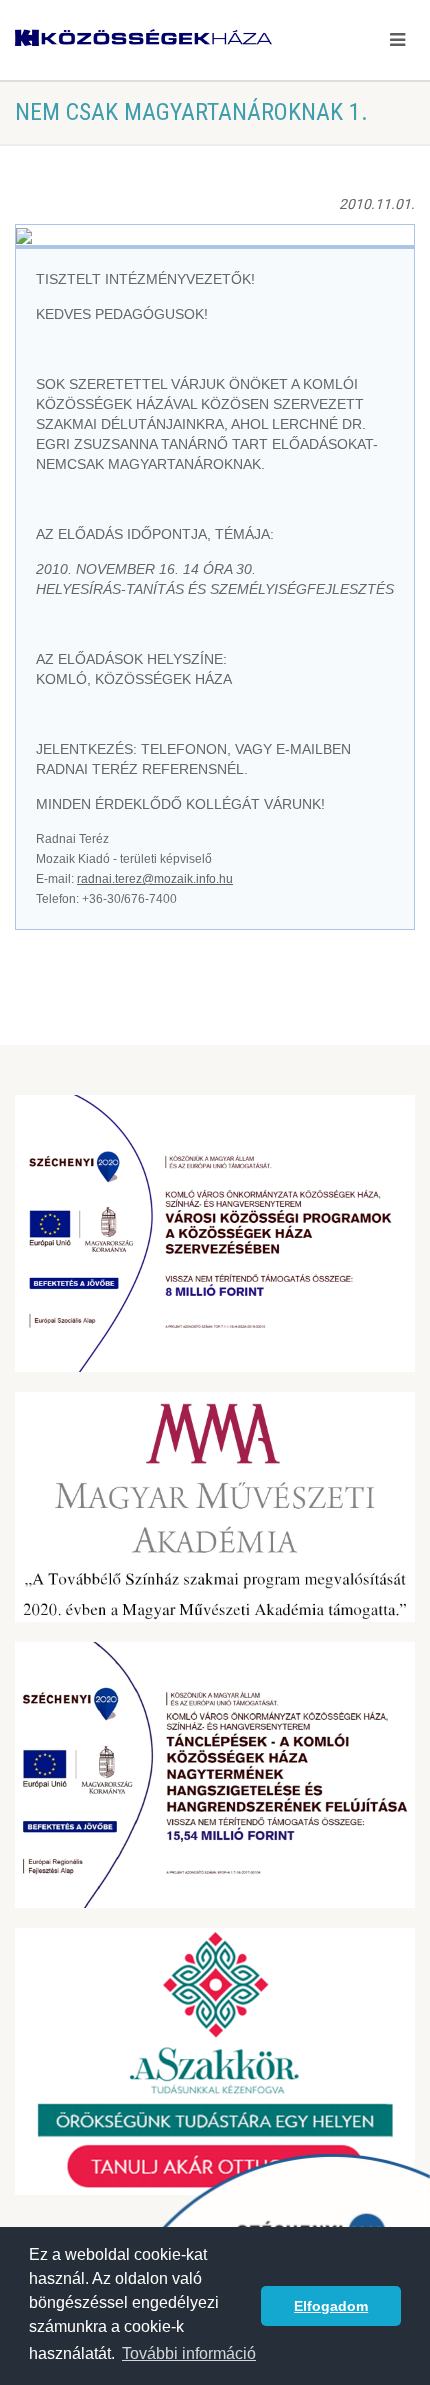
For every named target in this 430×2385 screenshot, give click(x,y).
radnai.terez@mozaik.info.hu (155, 879)
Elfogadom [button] (331, 2306)
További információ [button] (189, 2353)
